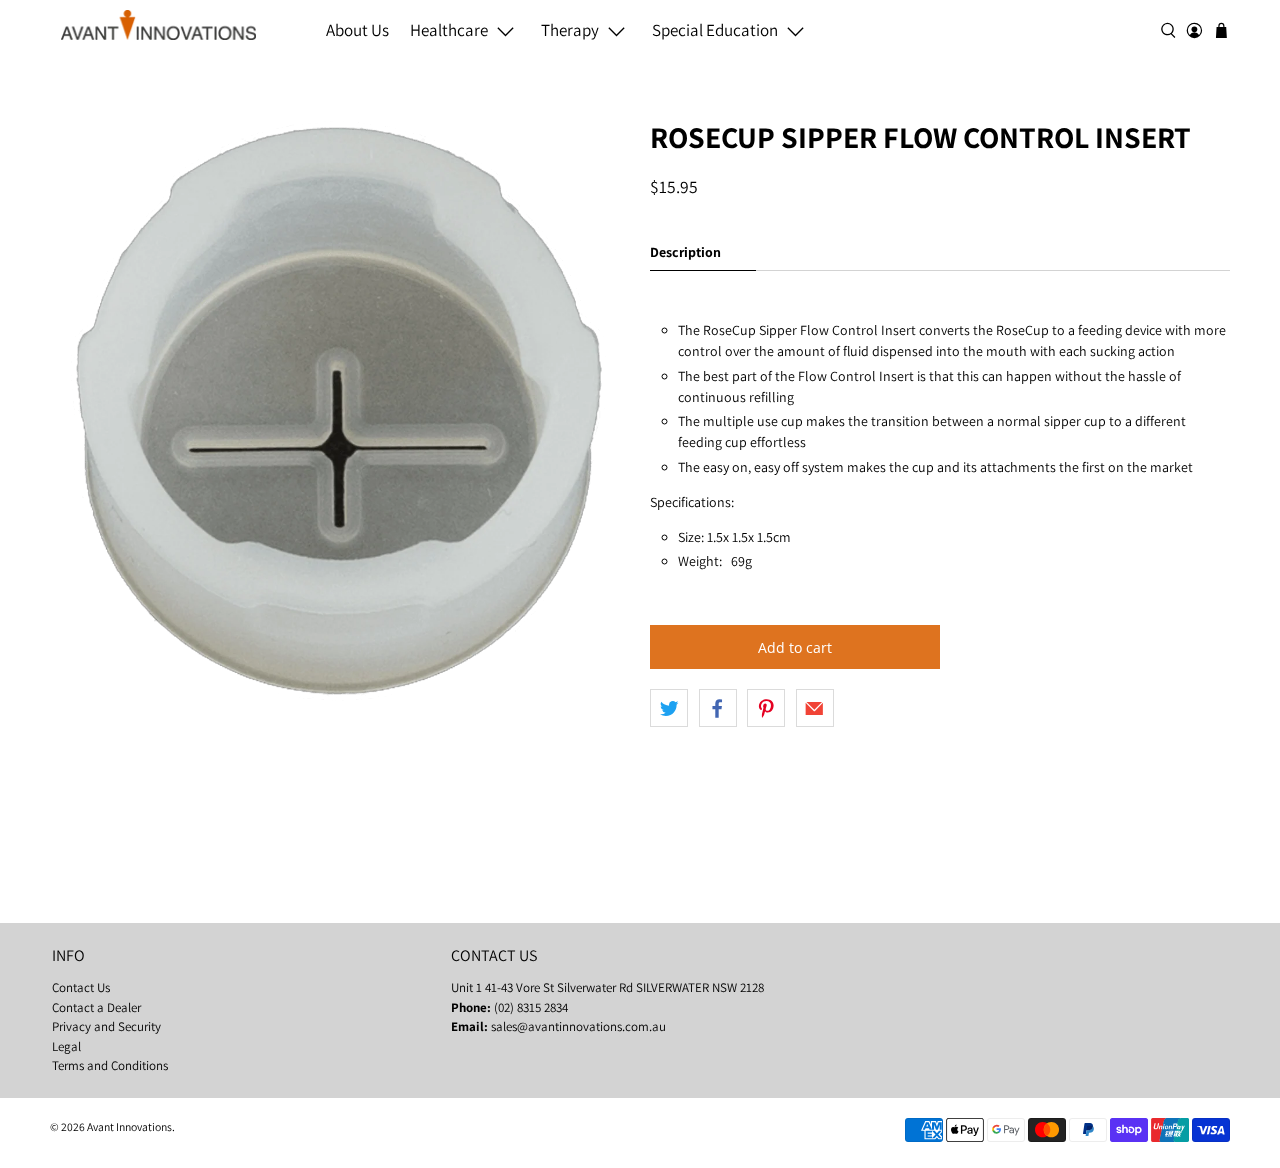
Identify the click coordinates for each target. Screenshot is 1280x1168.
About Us (357, 30)
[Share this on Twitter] (669, 708)
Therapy (570, 30)
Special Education (715, 30)
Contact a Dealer (96, 1007)
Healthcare (449, 30)
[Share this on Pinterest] (766, 708)
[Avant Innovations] (158, 25)
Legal (66, 1046)
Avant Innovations (129, 1126)
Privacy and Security (106, 1026)
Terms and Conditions (110, 1065)
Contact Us (81, 987)
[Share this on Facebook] (718, 708)
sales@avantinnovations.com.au (578, 1026)
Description (685, 252)
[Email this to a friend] (815, 708)
